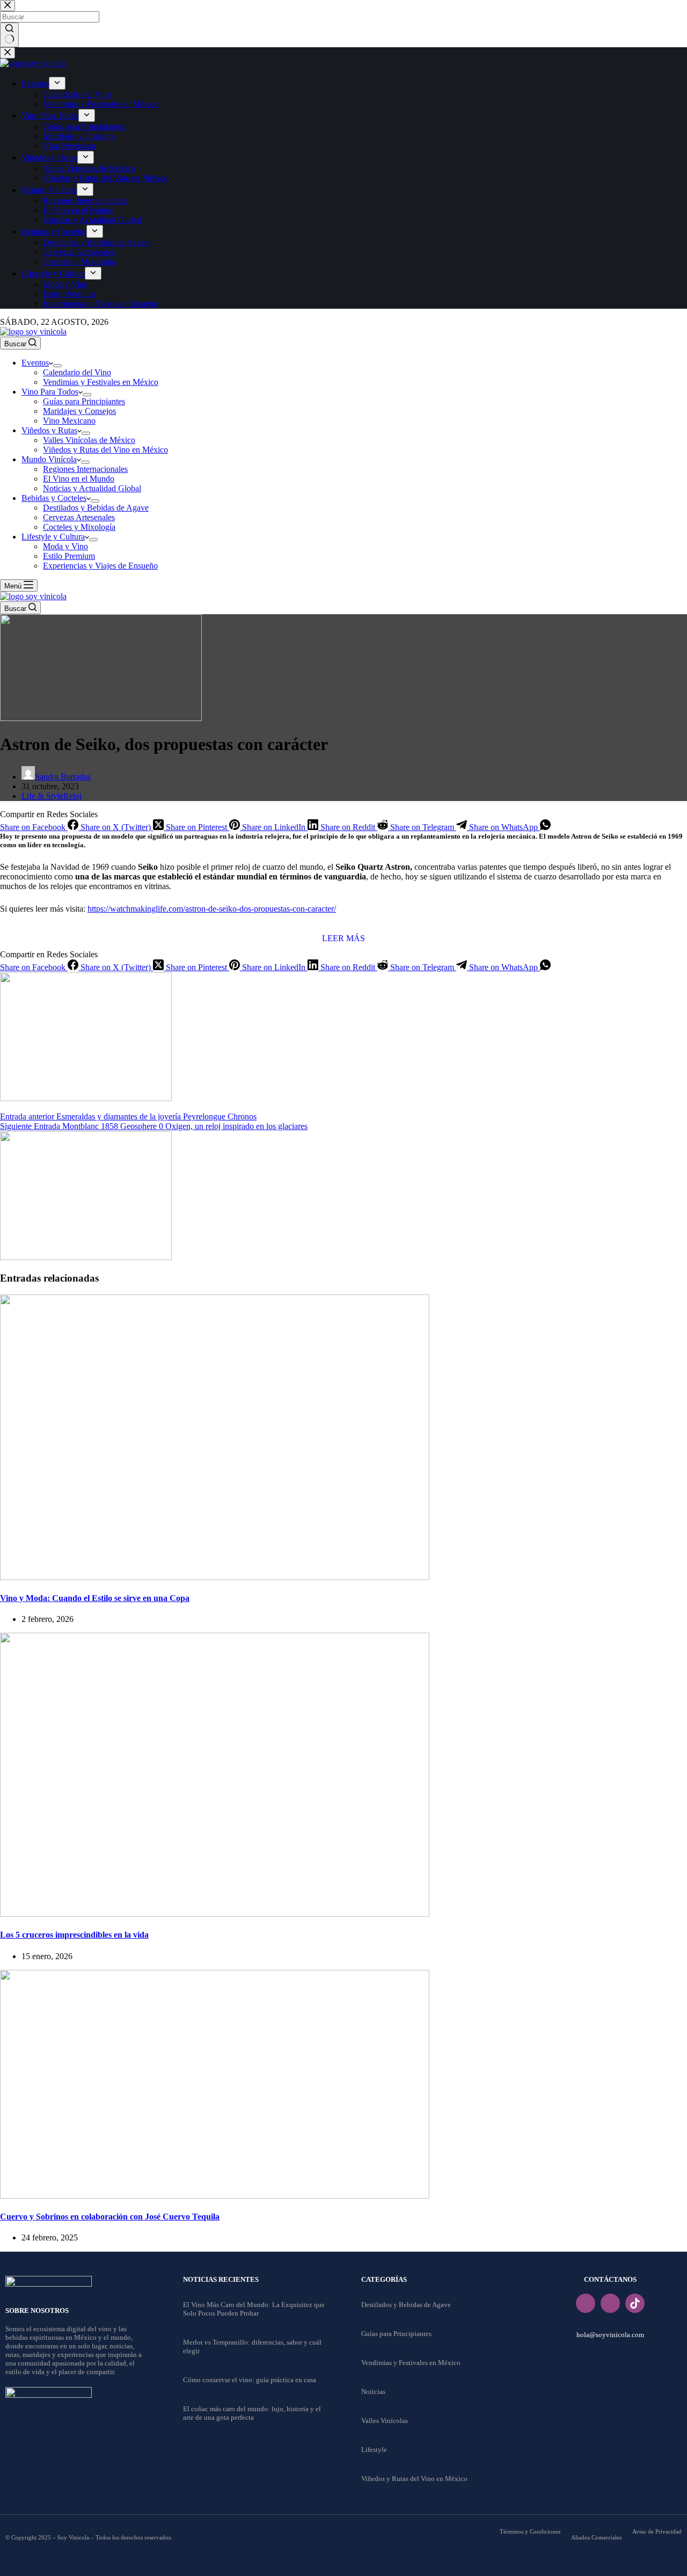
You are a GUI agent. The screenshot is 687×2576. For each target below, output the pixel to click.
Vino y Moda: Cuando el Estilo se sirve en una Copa (95, 1598)
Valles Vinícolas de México (89, 440)
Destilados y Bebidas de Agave (96, 508)
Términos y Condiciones (530, 2531)
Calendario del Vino (77, 372)
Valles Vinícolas (385, 2421)
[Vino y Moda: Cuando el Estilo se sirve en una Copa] (215, 1577)
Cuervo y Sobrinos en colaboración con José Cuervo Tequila (110, 2217)
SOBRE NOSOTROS (37, 2311)
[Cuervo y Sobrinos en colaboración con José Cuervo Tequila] (215, 2196)
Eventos (35, 363)
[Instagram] (610, 2303)
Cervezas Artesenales (79, 517)
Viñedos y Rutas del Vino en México (105, 450)
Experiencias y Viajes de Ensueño (100, 566)
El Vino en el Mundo (79, 479)
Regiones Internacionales (85, 469)
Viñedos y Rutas (49, 430)
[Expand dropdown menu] (57, 366)
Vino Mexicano (69, 421)
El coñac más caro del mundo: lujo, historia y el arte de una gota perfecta (252, 2413)
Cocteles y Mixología (79, 527)
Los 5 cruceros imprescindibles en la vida (74, 1935)
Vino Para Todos (50, 392)
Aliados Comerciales (596, 2537)
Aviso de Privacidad (657, 2531)
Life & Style (42, 796)
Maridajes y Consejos (79, 411)
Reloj (72, 796)
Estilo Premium (69, 556)
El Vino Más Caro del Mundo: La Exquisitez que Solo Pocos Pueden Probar (254, 2309)
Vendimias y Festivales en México (101, 382)
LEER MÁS (343, 938)
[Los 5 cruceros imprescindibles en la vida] (215, 1914)
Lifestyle (374, 2450)
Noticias (373, 2392)
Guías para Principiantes (84, 401)
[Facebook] (586, 2303)
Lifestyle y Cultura (53, 537)
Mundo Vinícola (49, 459)
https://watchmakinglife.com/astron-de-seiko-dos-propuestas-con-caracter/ (212, 909)
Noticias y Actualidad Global (92, 488)
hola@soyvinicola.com (610, 2335)
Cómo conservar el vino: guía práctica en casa (250, 2380)
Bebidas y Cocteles (54, 498)
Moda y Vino (65, 546)
